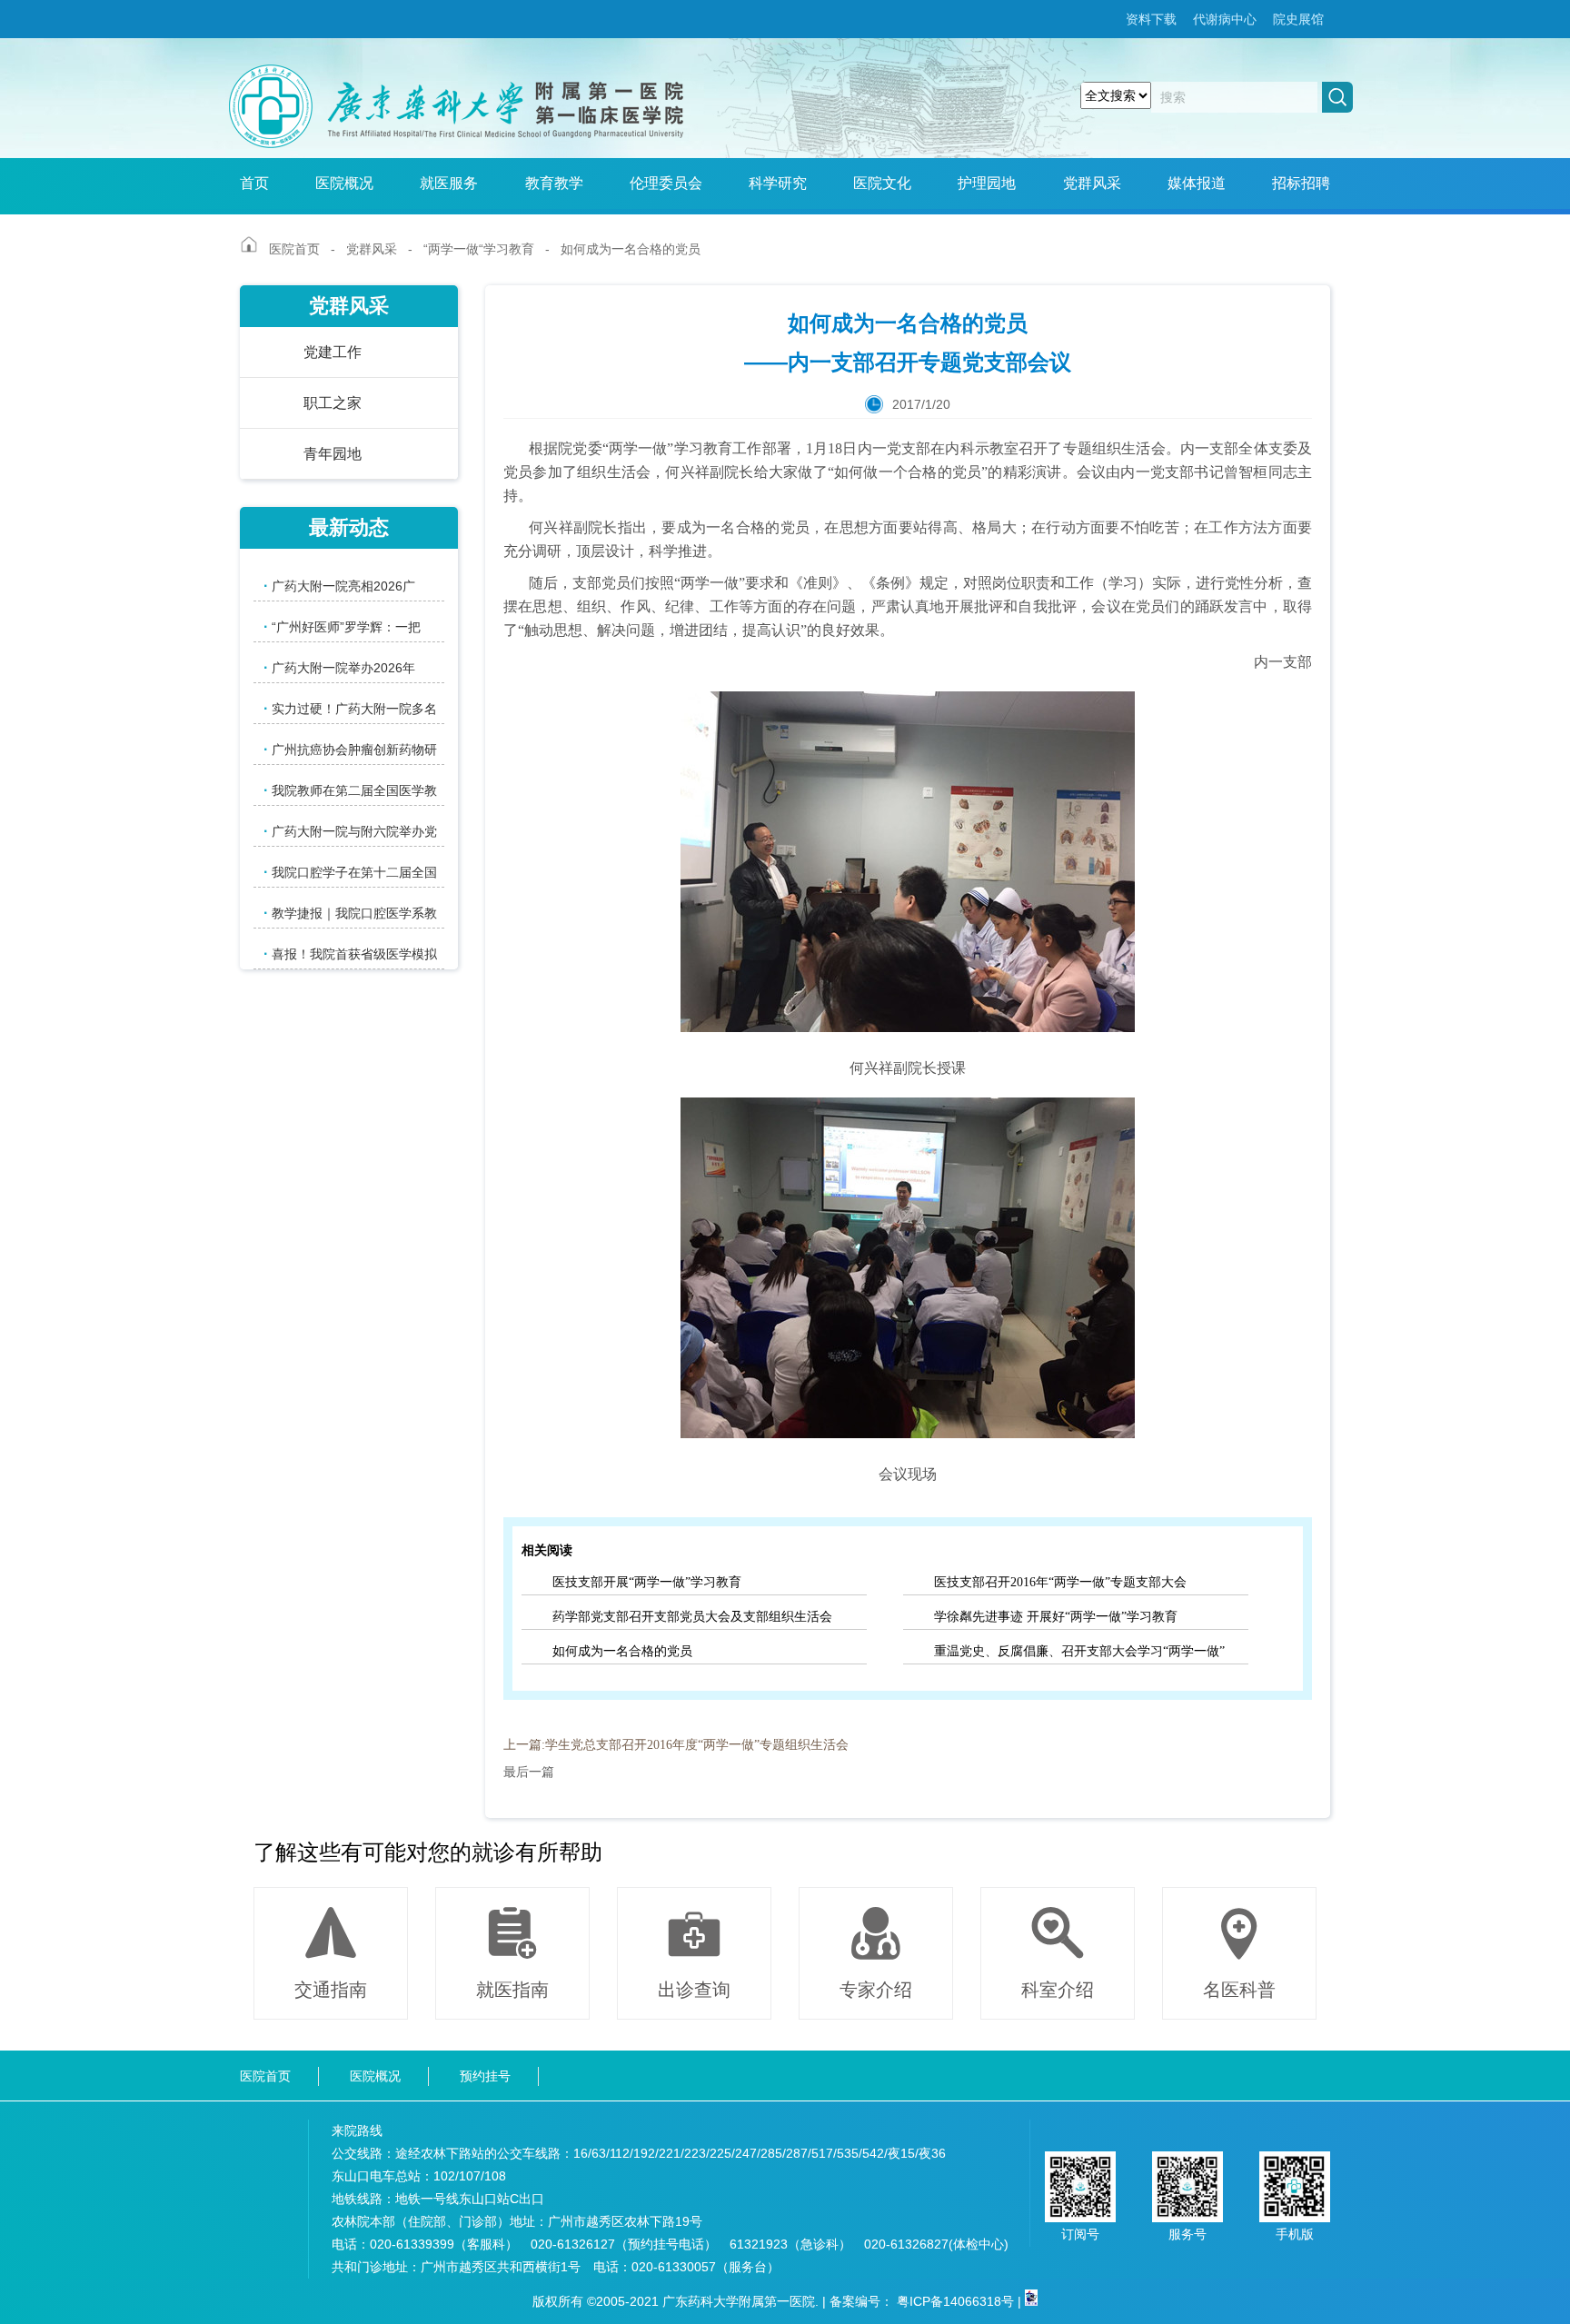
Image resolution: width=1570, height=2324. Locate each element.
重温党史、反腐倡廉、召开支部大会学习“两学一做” (1079, 1651)
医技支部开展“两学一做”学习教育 (647, 1582)
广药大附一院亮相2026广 (339, 586)
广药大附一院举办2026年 (339, 667)
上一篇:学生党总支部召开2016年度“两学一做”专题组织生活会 (676, 1745)
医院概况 (344, 183)
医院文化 (882, 183)
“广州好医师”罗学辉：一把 (342, 626)
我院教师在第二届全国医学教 (350, 790)
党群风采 (1092, 183)
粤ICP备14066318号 (955, 2301)
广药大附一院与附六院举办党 (350, 831)
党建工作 (333, 352)
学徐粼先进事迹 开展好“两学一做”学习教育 (1056, 1617)
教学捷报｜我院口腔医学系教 (350, 913)
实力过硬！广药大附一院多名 (350, 708)
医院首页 (294, 249)
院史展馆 (1298, 19)
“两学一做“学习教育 (479, 249)
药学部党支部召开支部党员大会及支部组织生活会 (692, 1617)
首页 (254, 183)
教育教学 (554, 183)
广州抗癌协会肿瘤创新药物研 (350, 749)
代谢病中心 (1225, 19)
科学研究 (778, 183)
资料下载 (1151, 19)
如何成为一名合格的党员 (622, 1651)
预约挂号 (485, 2076)
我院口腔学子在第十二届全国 (350, 872)
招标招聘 (1301, 183)
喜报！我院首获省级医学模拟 (350, 953)
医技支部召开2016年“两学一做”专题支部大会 (1060, 1582)
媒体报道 (1197, 183)
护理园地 (987, 183)
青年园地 (333, 454)
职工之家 (333, 403)
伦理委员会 (666, 183)
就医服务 (449, 183)
